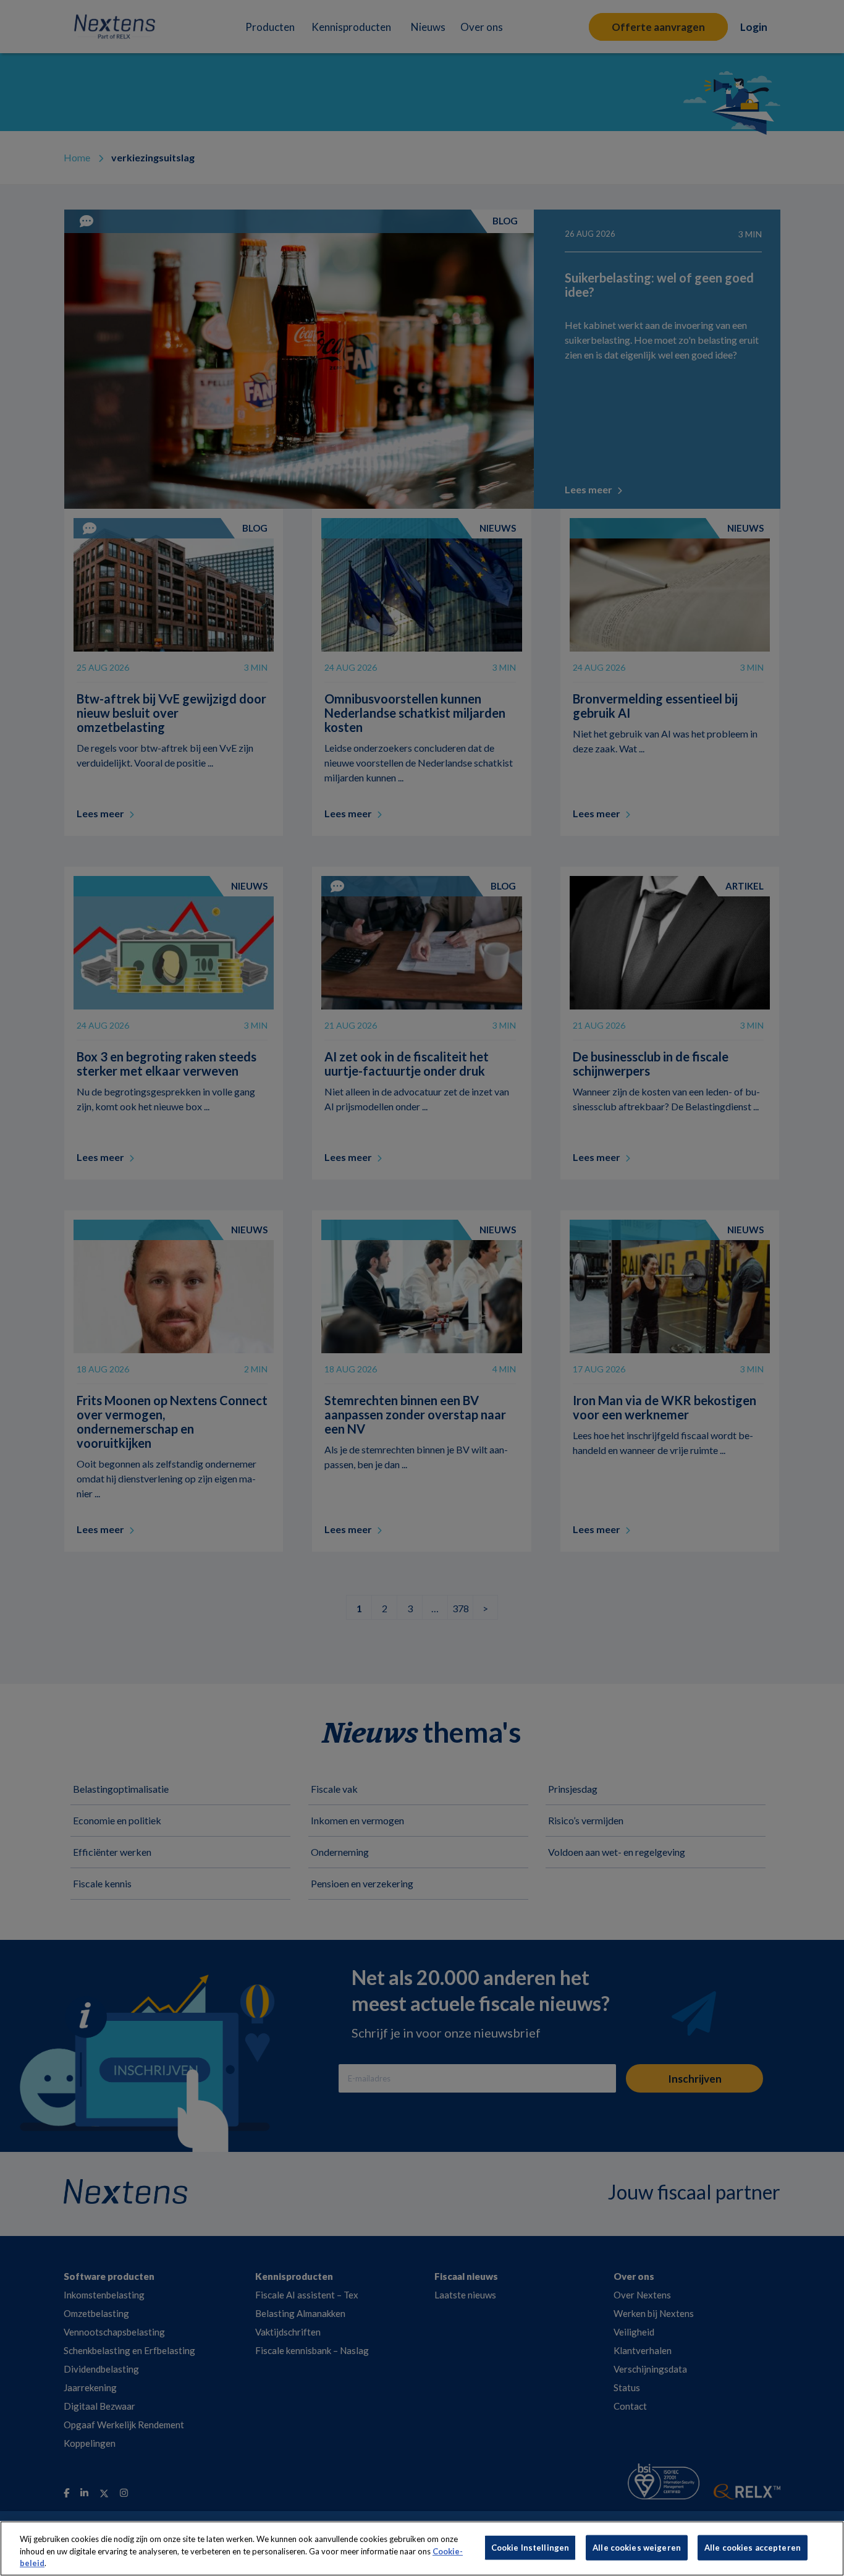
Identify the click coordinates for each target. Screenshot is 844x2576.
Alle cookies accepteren (753, 2547)
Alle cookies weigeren (637, 2547)
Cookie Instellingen (530, 2547)
